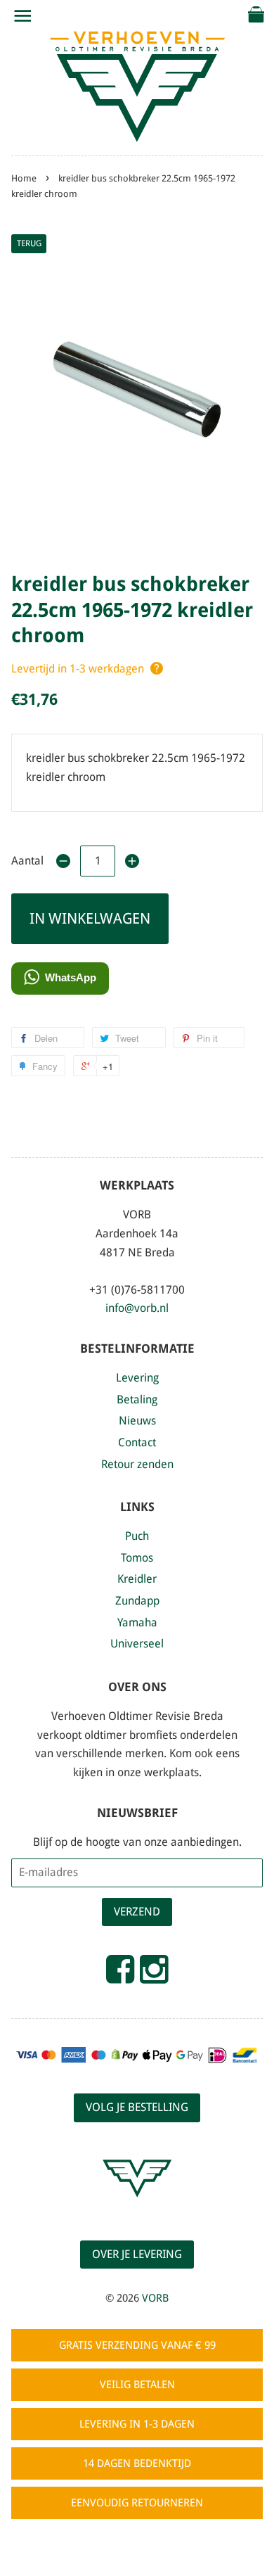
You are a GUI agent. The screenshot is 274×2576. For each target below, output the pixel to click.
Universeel (137, 1644)
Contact (137, 1442)
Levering (137, 1378)
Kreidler (137, 1579)
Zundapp (137, 1601)
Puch (137, 1536)
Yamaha (137, 1622)
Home (24, 178)
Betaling (137, 1399)
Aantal (27, 861)
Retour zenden (137, 1464)
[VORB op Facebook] (120, 1975)
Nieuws (137, 1421)
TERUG (29, 243)
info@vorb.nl (137, 1308)
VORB (155, 2298)
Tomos (137, 1558)
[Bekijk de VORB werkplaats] (137, 2210)
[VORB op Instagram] (154, 1975)
